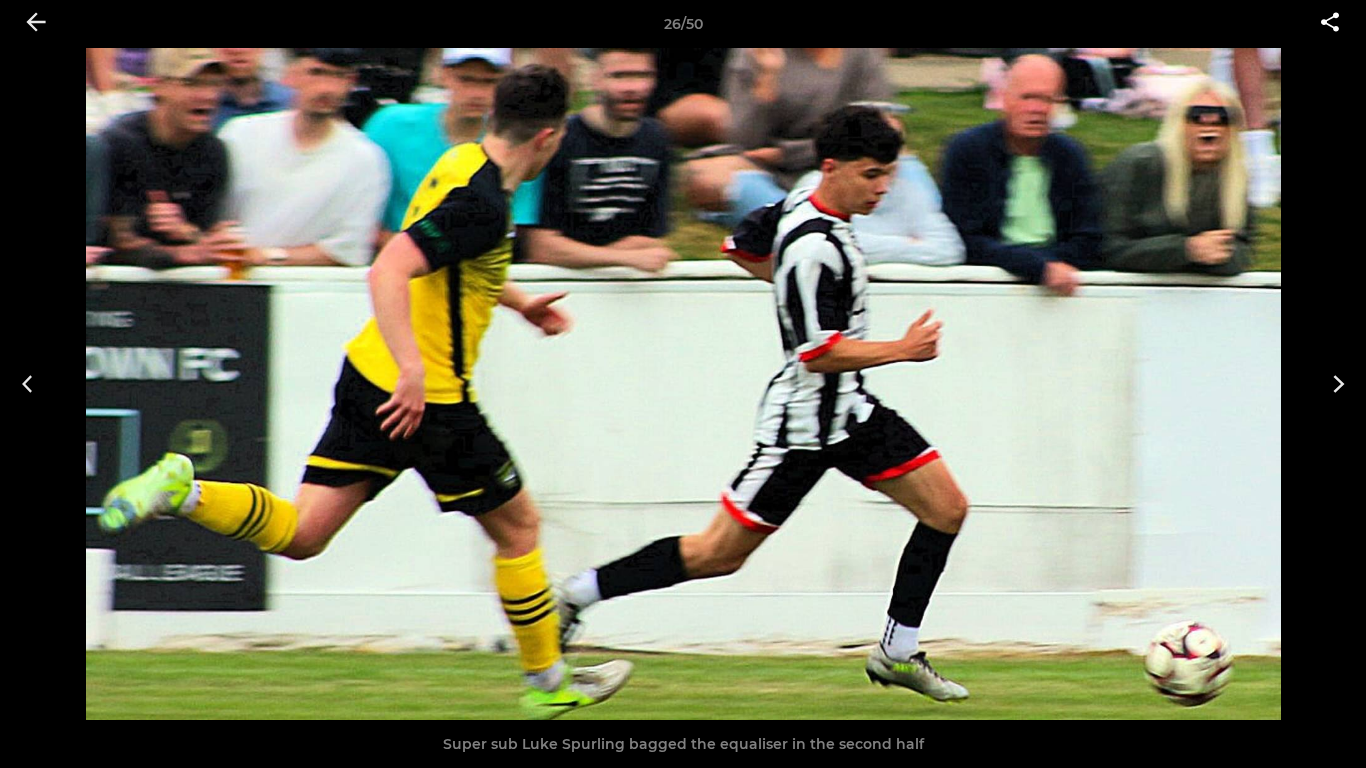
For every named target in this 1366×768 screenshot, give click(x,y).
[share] (1330, 24)
